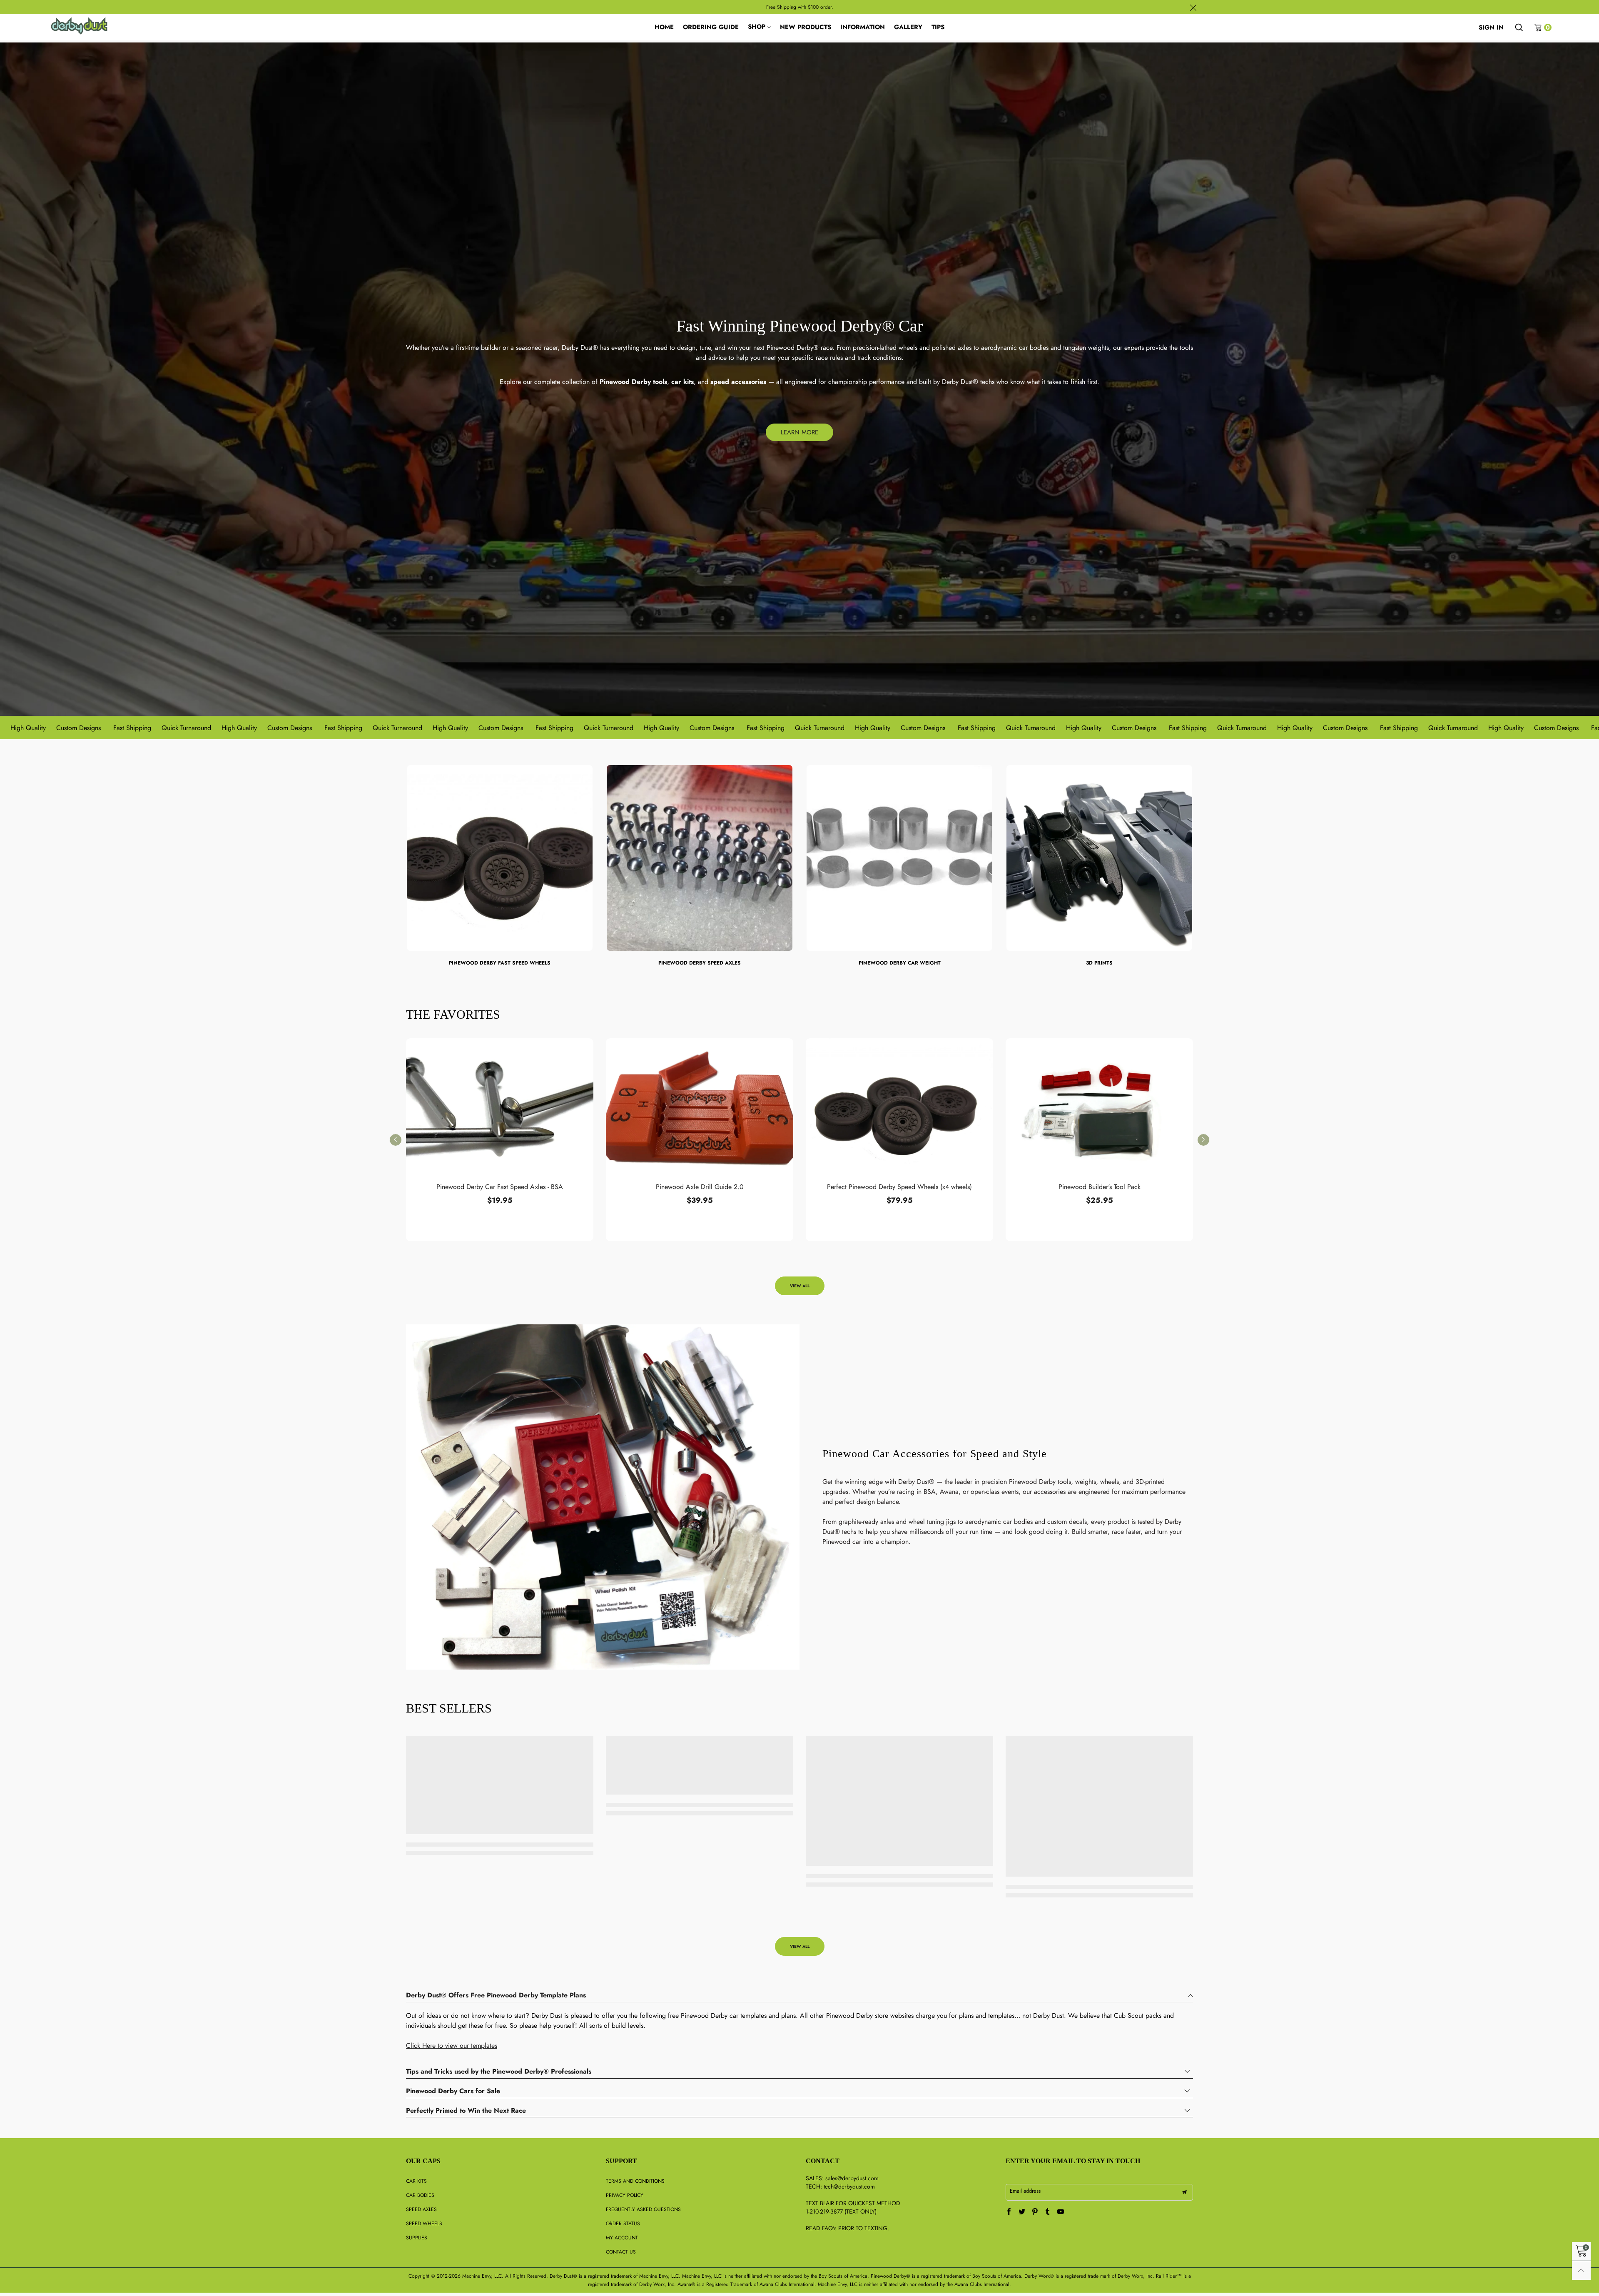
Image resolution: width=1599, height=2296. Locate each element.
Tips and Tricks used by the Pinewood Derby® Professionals (499, 2072)
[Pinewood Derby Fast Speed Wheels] (500, 858)
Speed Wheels (424, 2224)
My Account (622, 2238)
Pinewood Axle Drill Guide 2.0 (700, 1187)
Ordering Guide (711, 27)
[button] (396, 1140)
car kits (682, 382)
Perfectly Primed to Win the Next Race (466, 2111)
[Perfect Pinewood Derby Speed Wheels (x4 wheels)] (899, 1109)
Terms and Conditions (635, 2181)
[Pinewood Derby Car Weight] (899, 858)
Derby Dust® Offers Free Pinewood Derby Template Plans (496, 1996)
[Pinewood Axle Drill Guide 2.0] (700, 1109)
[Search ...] (1519, 27)
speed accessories (738, 382)
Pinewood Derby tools (633, 382)
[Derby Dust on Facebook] (1009, 2212)
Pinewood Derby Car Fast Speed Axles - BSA (500, 1187)
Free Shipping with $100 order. (800, 7)
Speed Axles (421, 2209)
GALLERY (908, 27)
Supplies (417, 2238)
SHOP (757, 27)
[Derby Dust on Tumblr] (1048, 2212)
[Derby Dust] (79, 26)
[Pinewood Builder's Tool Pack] (1099, 1109)
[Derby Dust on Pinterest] (1035, 2212)
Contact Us (621, 2252)
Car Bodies (420, 2195)
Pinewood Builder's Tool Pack (1100, 1187)
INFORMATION (863, 27)
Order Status (623, 2224)
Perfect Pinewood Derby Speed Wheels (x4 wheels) (899, 1187)
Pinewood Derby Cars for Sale (453, 2091)
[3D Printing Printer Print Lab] (1099, 858)
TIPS (938, 27)
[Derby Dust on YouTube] (1061, 2212)
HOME (664, 27)
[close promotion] (1193, 7)
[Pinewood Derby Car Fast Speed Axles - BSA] (500, 1109)
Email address (1025, 2191)
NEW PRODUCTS (806, 27)
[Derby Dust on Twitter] (1022, 2212)
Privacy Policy (625, 2195)
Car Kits (416, 2181)
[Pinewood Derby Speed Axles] (700, 858)
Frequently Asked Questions (643, 2209)
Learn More (799, 432)
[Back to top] (1581, 2270)
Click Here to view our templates (452, 2045)
